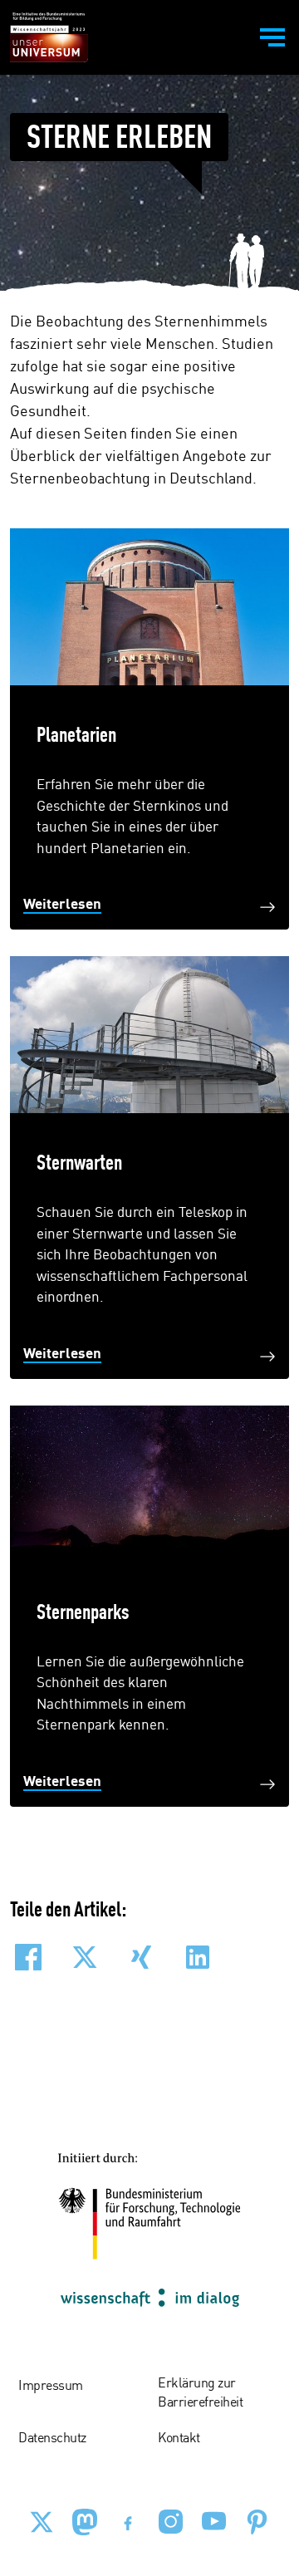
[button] (28, 1957)
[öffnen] (272, 37)
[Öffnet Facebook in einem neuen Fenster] (128, 2522)
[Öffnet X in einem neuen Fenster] (42, 2522)
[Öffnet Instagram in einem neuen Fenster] (171, 2522)
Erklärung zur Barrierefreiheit (200, 2393)
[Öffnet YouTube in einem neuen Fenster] (214, 2522)
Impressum (51, 2387)
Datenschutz (52, 2439)
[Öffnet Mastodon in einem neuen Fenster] (85, 2522)
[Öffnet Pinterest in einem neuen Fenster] (257, 2522)
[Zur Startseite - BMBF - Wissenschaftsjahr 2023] (49, 37)
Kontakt (179, 2439)
